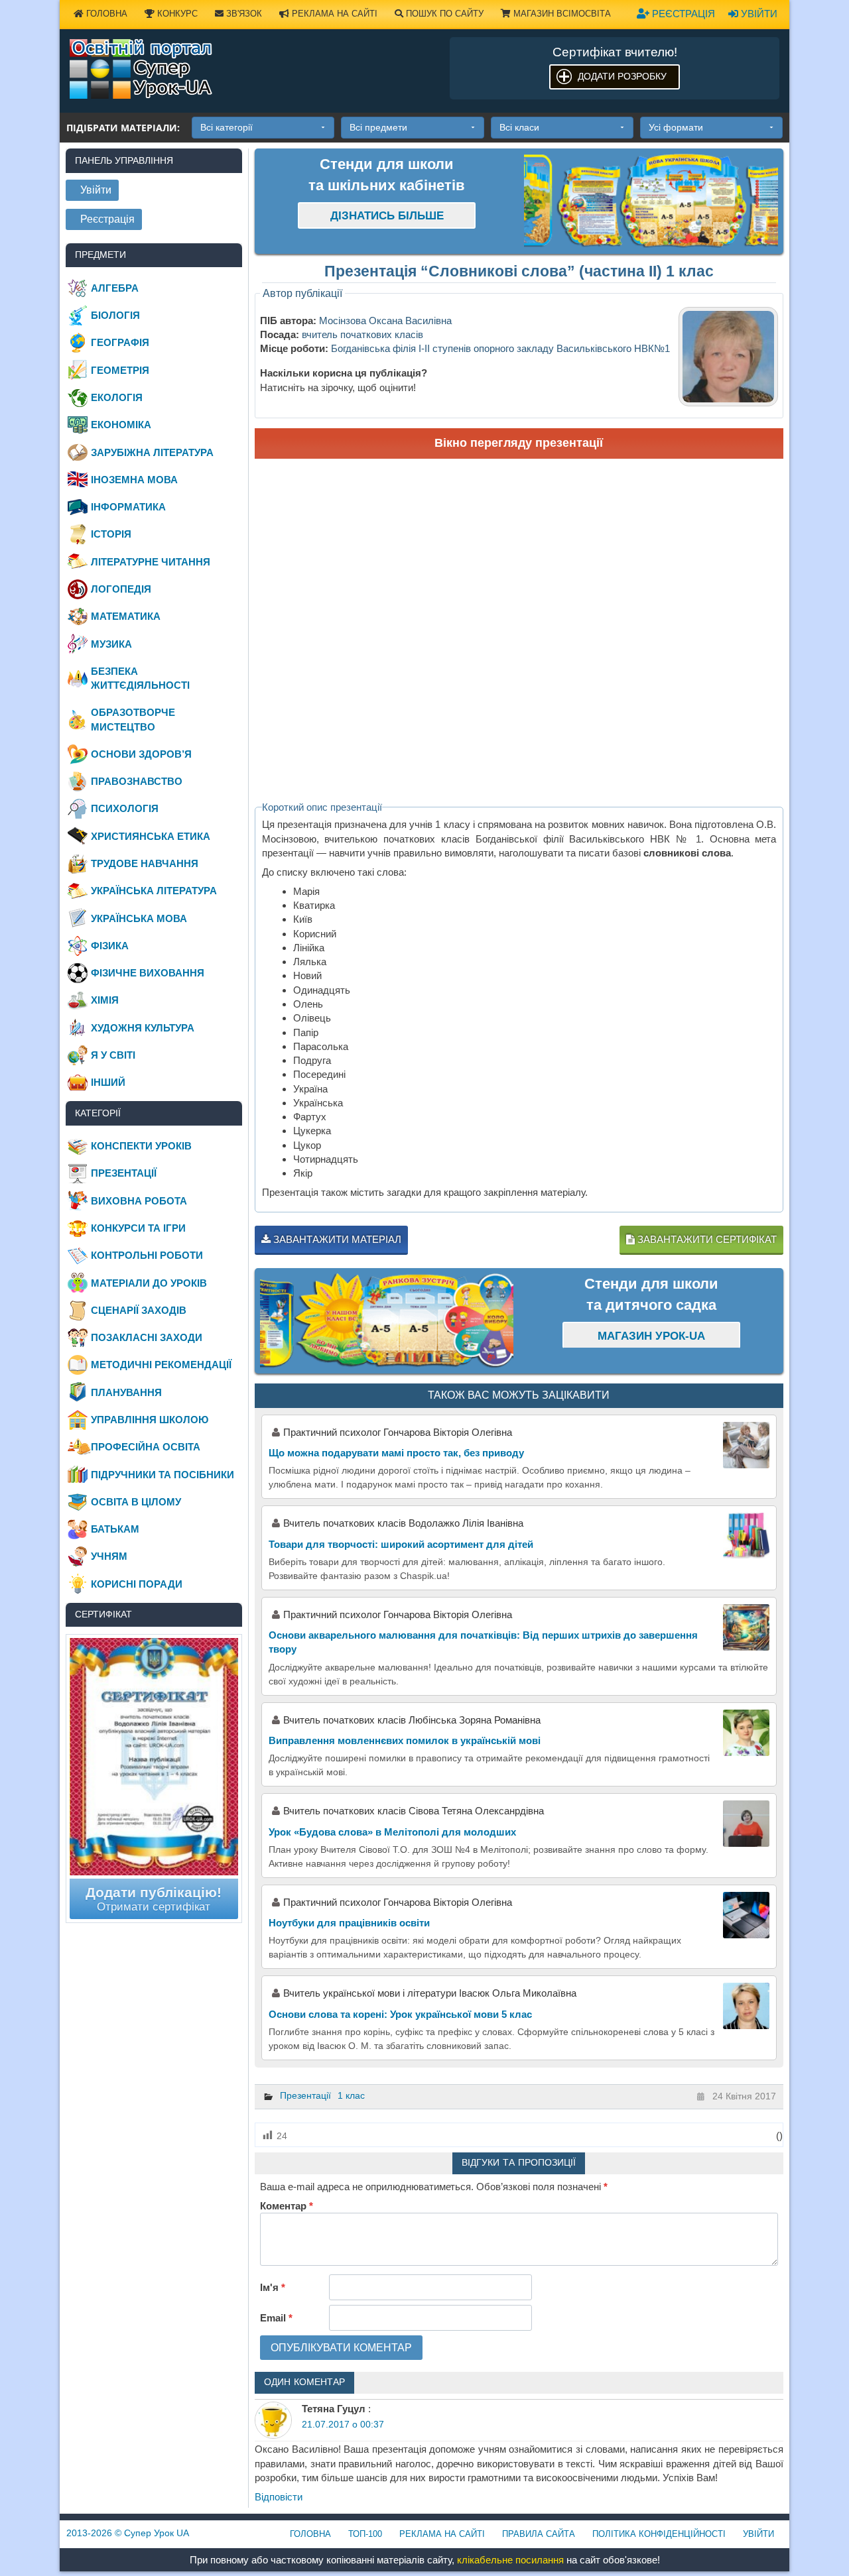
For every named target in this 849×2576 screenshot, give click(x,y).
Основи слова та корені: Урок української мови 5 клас (400, 2014)
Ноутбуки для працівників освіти (349, 1923)
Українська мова (139, 918)
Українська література (154, 891)
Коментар (287, 2206)
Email (276, 2318)
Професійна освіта (146, 1447)
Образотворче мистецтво (133, 719)
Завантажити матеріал (336, 1239)
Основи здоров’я (141, 754)
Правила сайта (539, 2534)
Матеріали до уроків (149, 1283)
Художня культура (143, 1028)
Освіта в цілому (136, 1502)
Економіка (121, 425)
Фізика (110, 946)
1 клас (351, 2095)
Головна (105, 14)
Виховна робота (139, 1201)
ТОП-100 (365, 2534)
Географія (120, 342)
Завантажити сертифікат (706, 1239)
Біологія (115, 315)
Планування (126, 1392)
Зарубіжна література (152, 452)
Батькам (115, 1529)
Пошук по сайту (443, 14)
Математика (126, 616)
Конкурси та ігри (138, 1228)
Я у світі (113, 1055)
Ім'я (273, 2287)
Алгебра (115, 288)
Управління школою (150, 1420)
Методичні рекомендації (161, 1365)
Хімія (105, 1000)
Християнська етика (151, 836)
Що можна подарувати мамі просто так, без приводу (396, 1453)
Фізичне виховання (148, 973)
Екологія (117, 397)
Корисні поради (137, 1584)
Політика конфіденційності (659, 2534)
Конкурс (176, 14)
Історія (111, 534)
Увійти (758, 14)
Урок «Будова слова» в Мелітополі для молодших (392, 1832)
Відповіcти (279, 2497)
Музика (111, 644)
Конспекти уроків (141, 1146)
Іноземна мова (134, 480)
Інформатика (128, 507)
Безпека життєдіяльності (140, 678)
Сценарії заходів (139, 1310)
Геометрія (120, 370)
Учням (109, 1556)
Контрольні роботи (147, 1255)
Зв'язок (243, 14)
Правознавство (137, 781)
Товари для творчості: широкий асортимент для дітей (401, 1544)
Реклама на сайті (333, 14)
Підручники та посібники (163, 1475)
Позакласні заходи (147, 1337)
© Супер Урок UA (128, 2533)
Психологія (125, 808)
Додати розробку (622, 76)
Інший (108, 1082)
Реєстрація (682, 14)
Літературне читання (151, 562)
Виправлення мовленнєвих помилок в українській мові (405, 1740)
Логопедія (121, 589)
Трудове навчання (145, 863)
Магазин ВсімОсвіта (561, 14)
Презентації (305, 2095)
